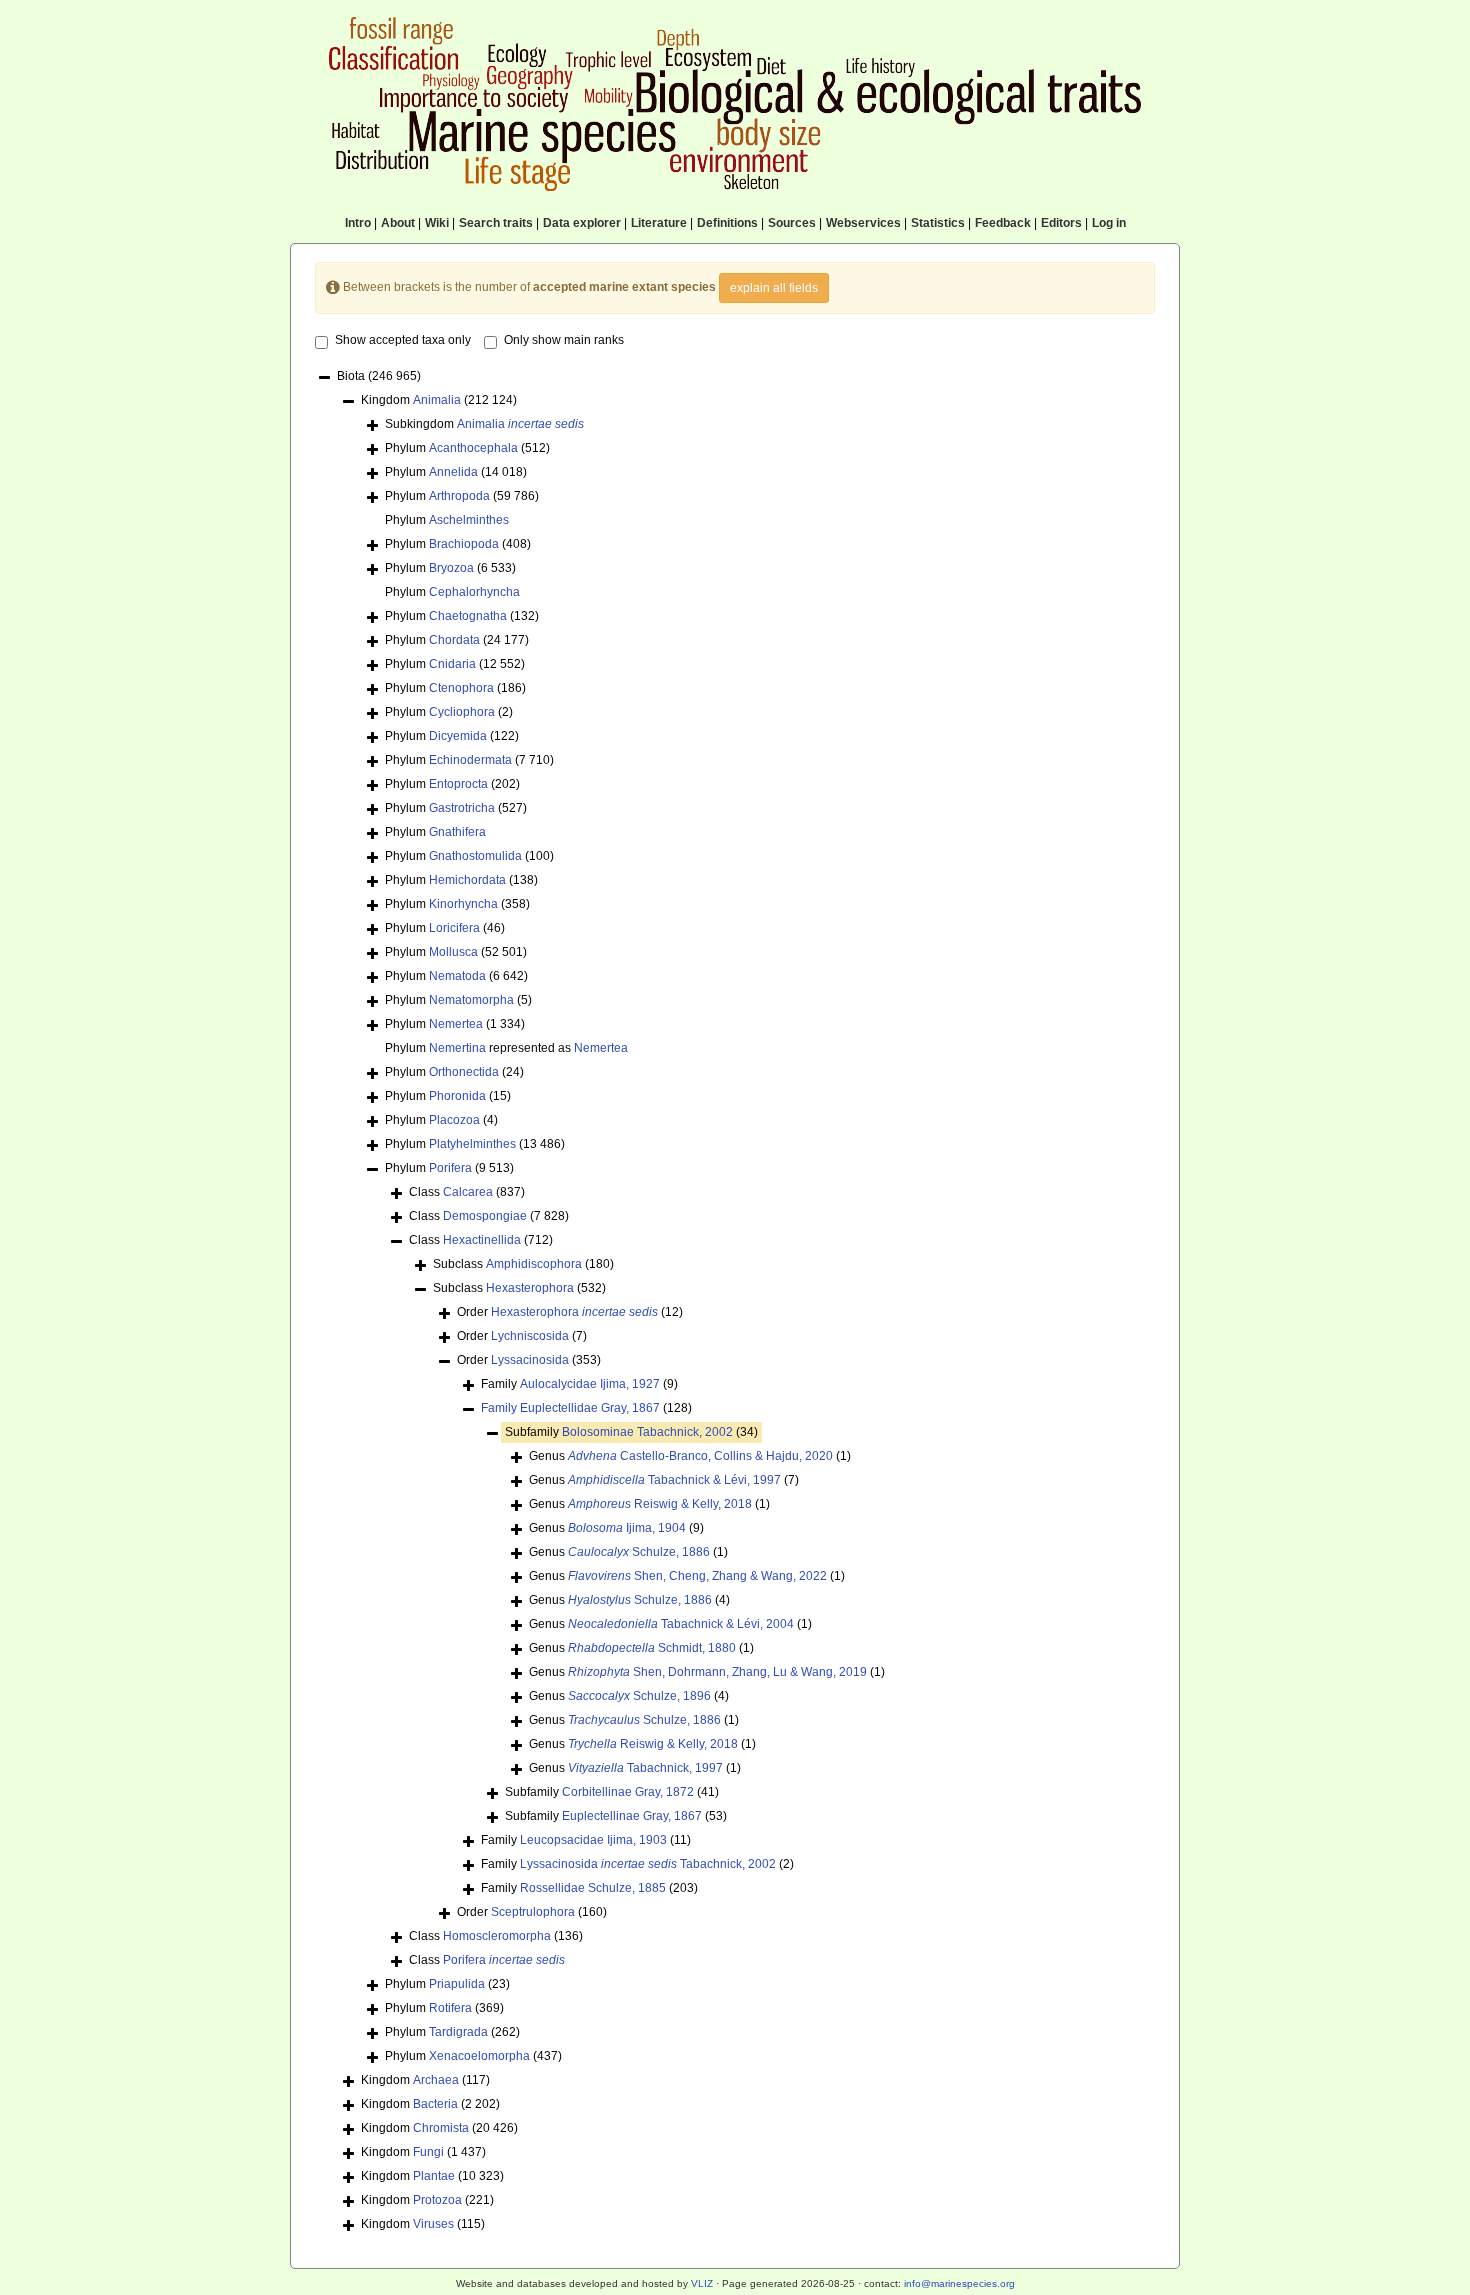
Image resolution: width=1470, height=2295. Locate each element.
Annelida (453, 472)
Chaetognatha (468, 616)
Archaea (436, 2080)
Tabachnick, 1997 (645, 1768)
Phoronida (457, 1096)
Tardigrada (458, 2032)
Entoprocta (458, 784)
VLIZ (702, 2283)
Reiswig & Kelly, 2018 (660, 1504)
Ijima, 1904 (627, 1528)
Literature (659, 223)
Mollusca (453, 952)
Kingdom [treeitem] (439, 400)
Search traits (496, 223)
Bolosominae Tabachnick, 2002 (647, 1432)
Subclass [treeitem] (523, 1264)
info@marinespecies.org (959, 2283)
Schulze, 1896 (639, 1696)
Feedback (1003, 223)
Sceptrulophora (533, 1912)
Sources (792, 223)
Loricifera (454, 928)
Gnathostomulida (475, 856)
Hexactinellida (482, 1240)
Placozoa (454, 1120)
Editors (1061, 223)
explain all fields (774, 288)
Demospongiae (485, 1216)
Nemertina (457, 1048)
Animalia (437, 400)
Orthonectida (464, 1072)
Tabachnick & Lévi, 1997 (674, 1480)
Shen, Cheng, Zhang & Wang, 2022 (697, 1576)
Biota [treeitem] (379, 376)
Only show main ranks (564, 340)
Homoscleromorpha (497, 1936)
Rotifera (450, 2008)
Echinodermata (470, 760)
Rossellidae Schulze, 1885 (593, 1888)
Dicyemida (458, 736)
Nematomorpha (471, 1000)
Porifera (450, 1168)
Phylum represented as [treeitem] (506, 1048)
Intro (358, 223)
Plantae (434, 2176)
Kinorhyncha (463, 904)
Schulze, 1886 (639, 1552)
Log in (1109, 223)
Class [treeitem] (467, 1192)
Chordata (454, 640)
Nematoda (457, 976)
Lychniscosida (530, 1336)
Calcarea (468, 1192)
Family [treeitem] (579, 1384)
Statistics (938, 223)
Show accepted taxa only (403, 340)
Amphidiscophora (534, 1264)
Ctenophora (461, 688)
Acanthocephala (473, 448)
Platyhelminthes (472, 1144)
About (398, 223)
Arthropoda (459, 496)
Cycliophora (462, 712)
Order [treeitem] (570, 1312)
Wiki (437, 223)
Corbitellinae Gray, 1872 (628, 1792)
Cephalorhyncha (474, 592)
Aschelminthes (469, 520)
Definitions (727, 223)
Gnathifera (457, 832)
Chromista (441, 2128)
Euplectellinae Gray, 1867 (632, 1816)
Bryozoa (451, 568)
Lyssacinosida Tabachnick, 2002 (648, 1864)
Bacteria (435, 2104)
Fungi (428, 2152)
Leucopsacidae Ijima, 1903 (593, 1840)
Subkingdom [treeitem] (484, 424)
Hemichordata (467, 880)
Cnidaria (452, 664)
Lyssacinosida (530, 1360)
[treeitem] (586, 1408)
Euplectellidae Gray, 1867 (590, 1408)
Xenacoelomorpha (479, 2056)
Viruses (433, 2224)
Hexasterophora (530, 1288)
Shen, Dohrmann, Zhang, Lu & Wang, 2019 (717, 1672)
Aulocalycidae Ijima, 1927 (590, 1384)
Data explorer (582, 223)
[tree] (735, 1302)
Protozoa (437, 2200)
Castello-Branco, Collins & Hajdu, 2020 (700, 1456)
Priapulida (457, 1984)
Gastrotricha (462, 808)
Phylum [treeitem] (467, 448)
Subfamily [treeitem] (631, 1432)
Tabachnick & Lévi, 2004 (681, 1624)
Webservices (863, 223)
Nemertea (456, 1024)
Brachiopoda (464, 544)
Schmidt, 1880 (652, 1648)
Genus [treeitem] (690, 1456)
